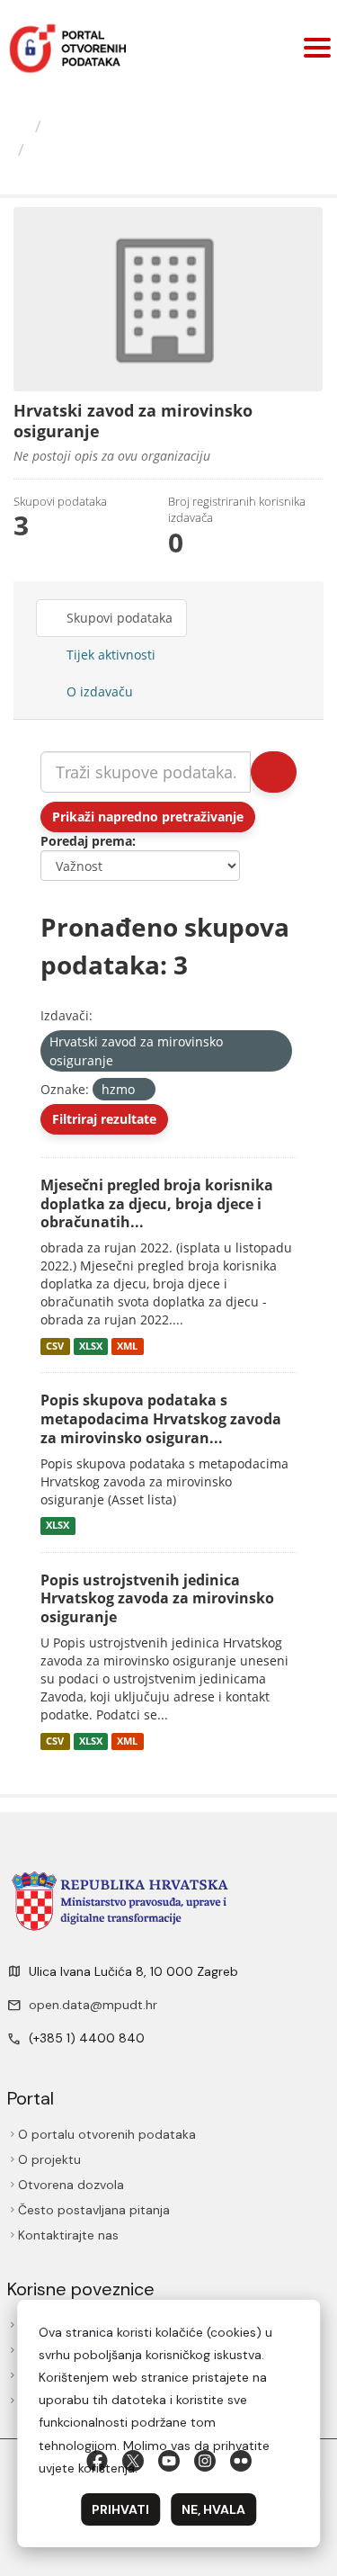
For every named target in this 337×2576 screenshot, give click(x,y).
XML (127, 1346)
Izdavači (80, 126)
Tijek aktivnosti (109, 655)
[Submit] (274, 772)
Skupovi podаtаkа (118, 618)
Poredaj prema (86, 841)
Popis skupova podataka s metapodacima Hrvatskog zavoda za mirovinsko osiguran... (161, 1419)
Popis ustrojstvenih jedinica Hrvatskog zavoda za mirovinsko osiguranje (157, 1599)
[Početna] (20, 126)
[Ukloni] (121, 1061)
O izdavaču (98, 691)
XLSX (91, 1346)
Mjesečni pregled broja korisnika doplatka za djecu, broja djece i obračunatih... (157, 1204)
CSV (55, 1346)
